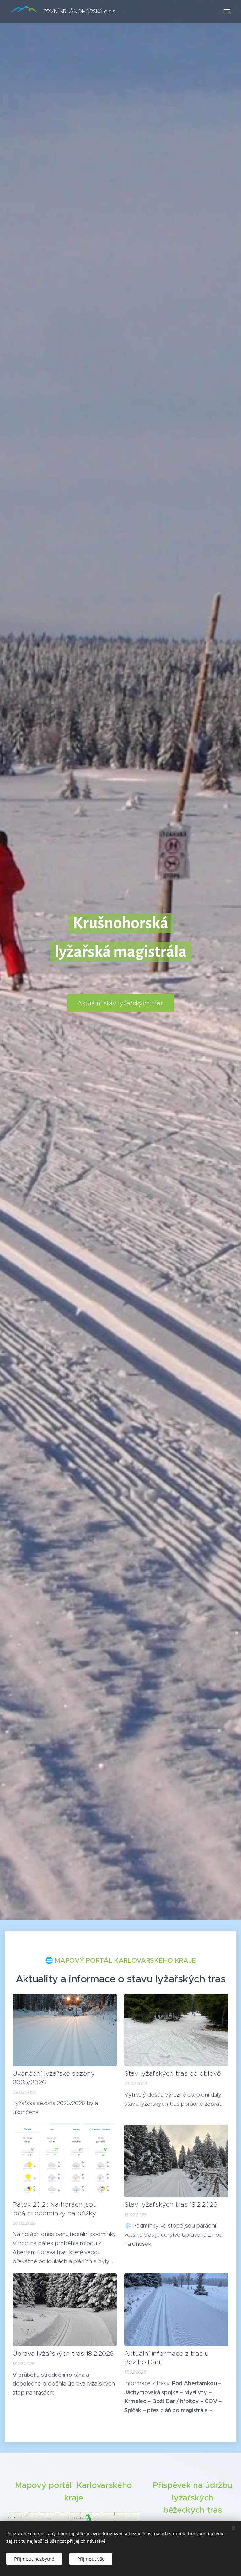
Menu (227, 12)
